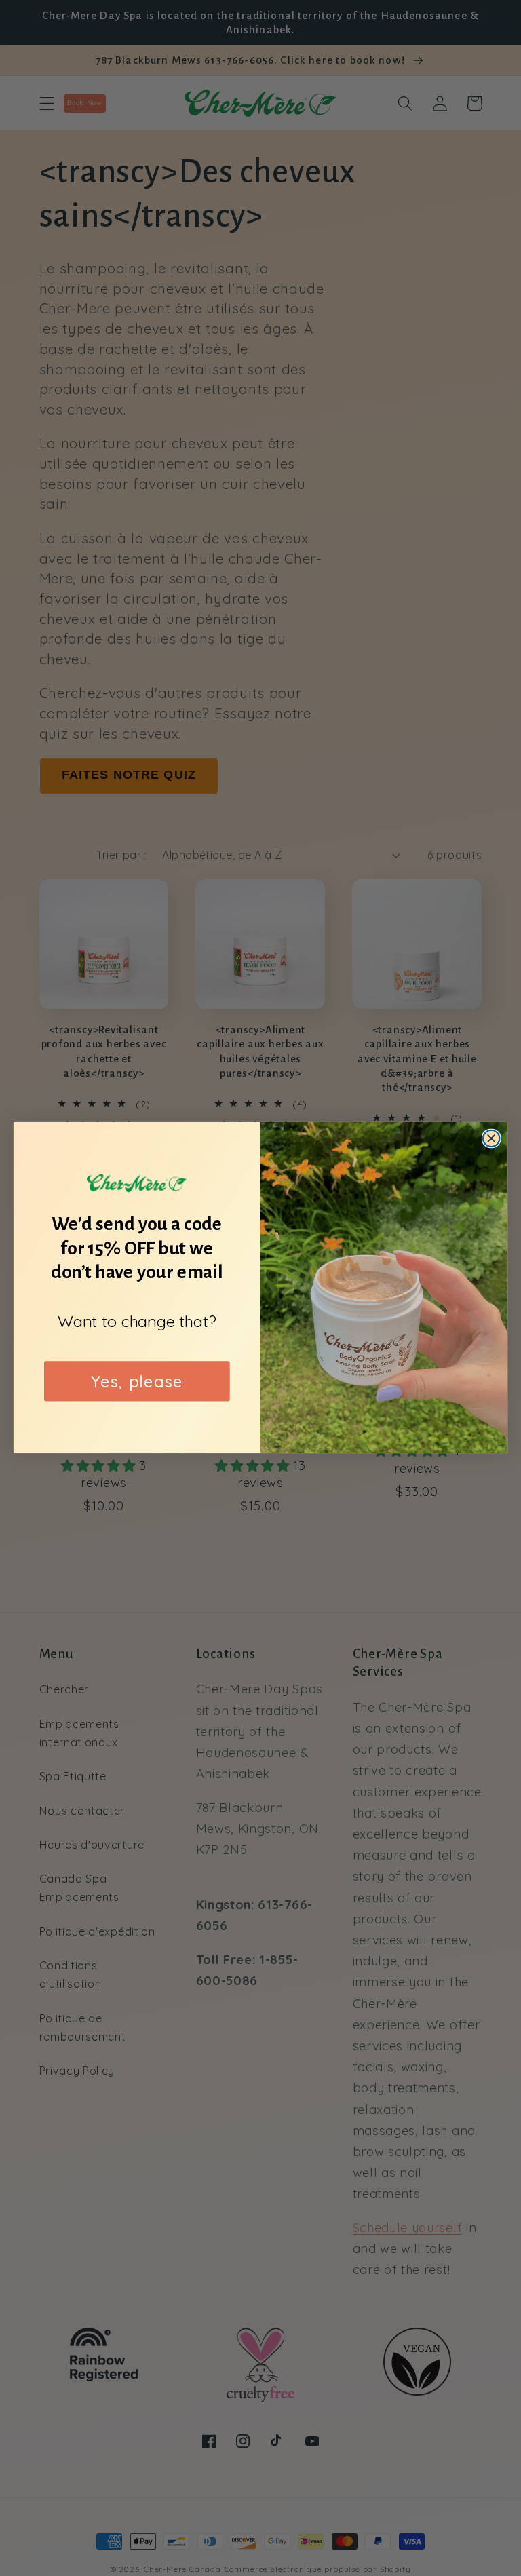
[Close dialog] (491, 1139)
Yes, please (137, 1381)
